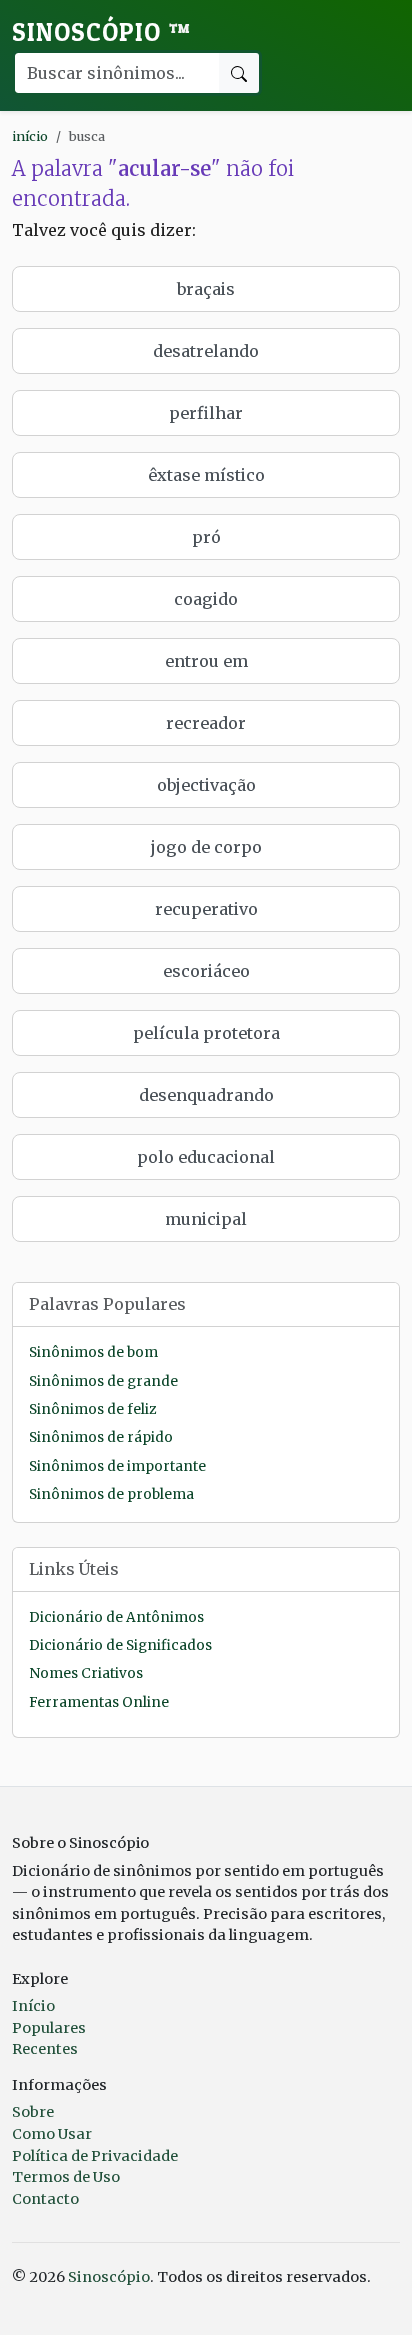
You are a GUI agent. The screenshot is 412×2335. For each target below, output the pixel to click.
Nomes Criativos (86, 1673)
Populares (49, 2028)
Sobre (33, 2112)
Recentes (45, 2049)
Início (33, 2006)
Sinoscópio (101, 32)
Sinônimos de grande (103, 1381)
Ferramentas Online (99, 1702)
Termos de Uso (66, 2177)
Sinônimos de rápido (101, 1437)
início (30, 136)
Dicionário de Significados (120, 1645)
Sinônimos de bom (93, 1352)
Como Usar (52, 2134)
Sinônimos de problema (111, 1494)
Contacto (45, 2199)
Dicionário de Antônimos (116, 1617)
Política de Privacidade (95, 2156)
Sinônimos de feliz (92, 1409)
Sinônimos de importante (117, 1466)
